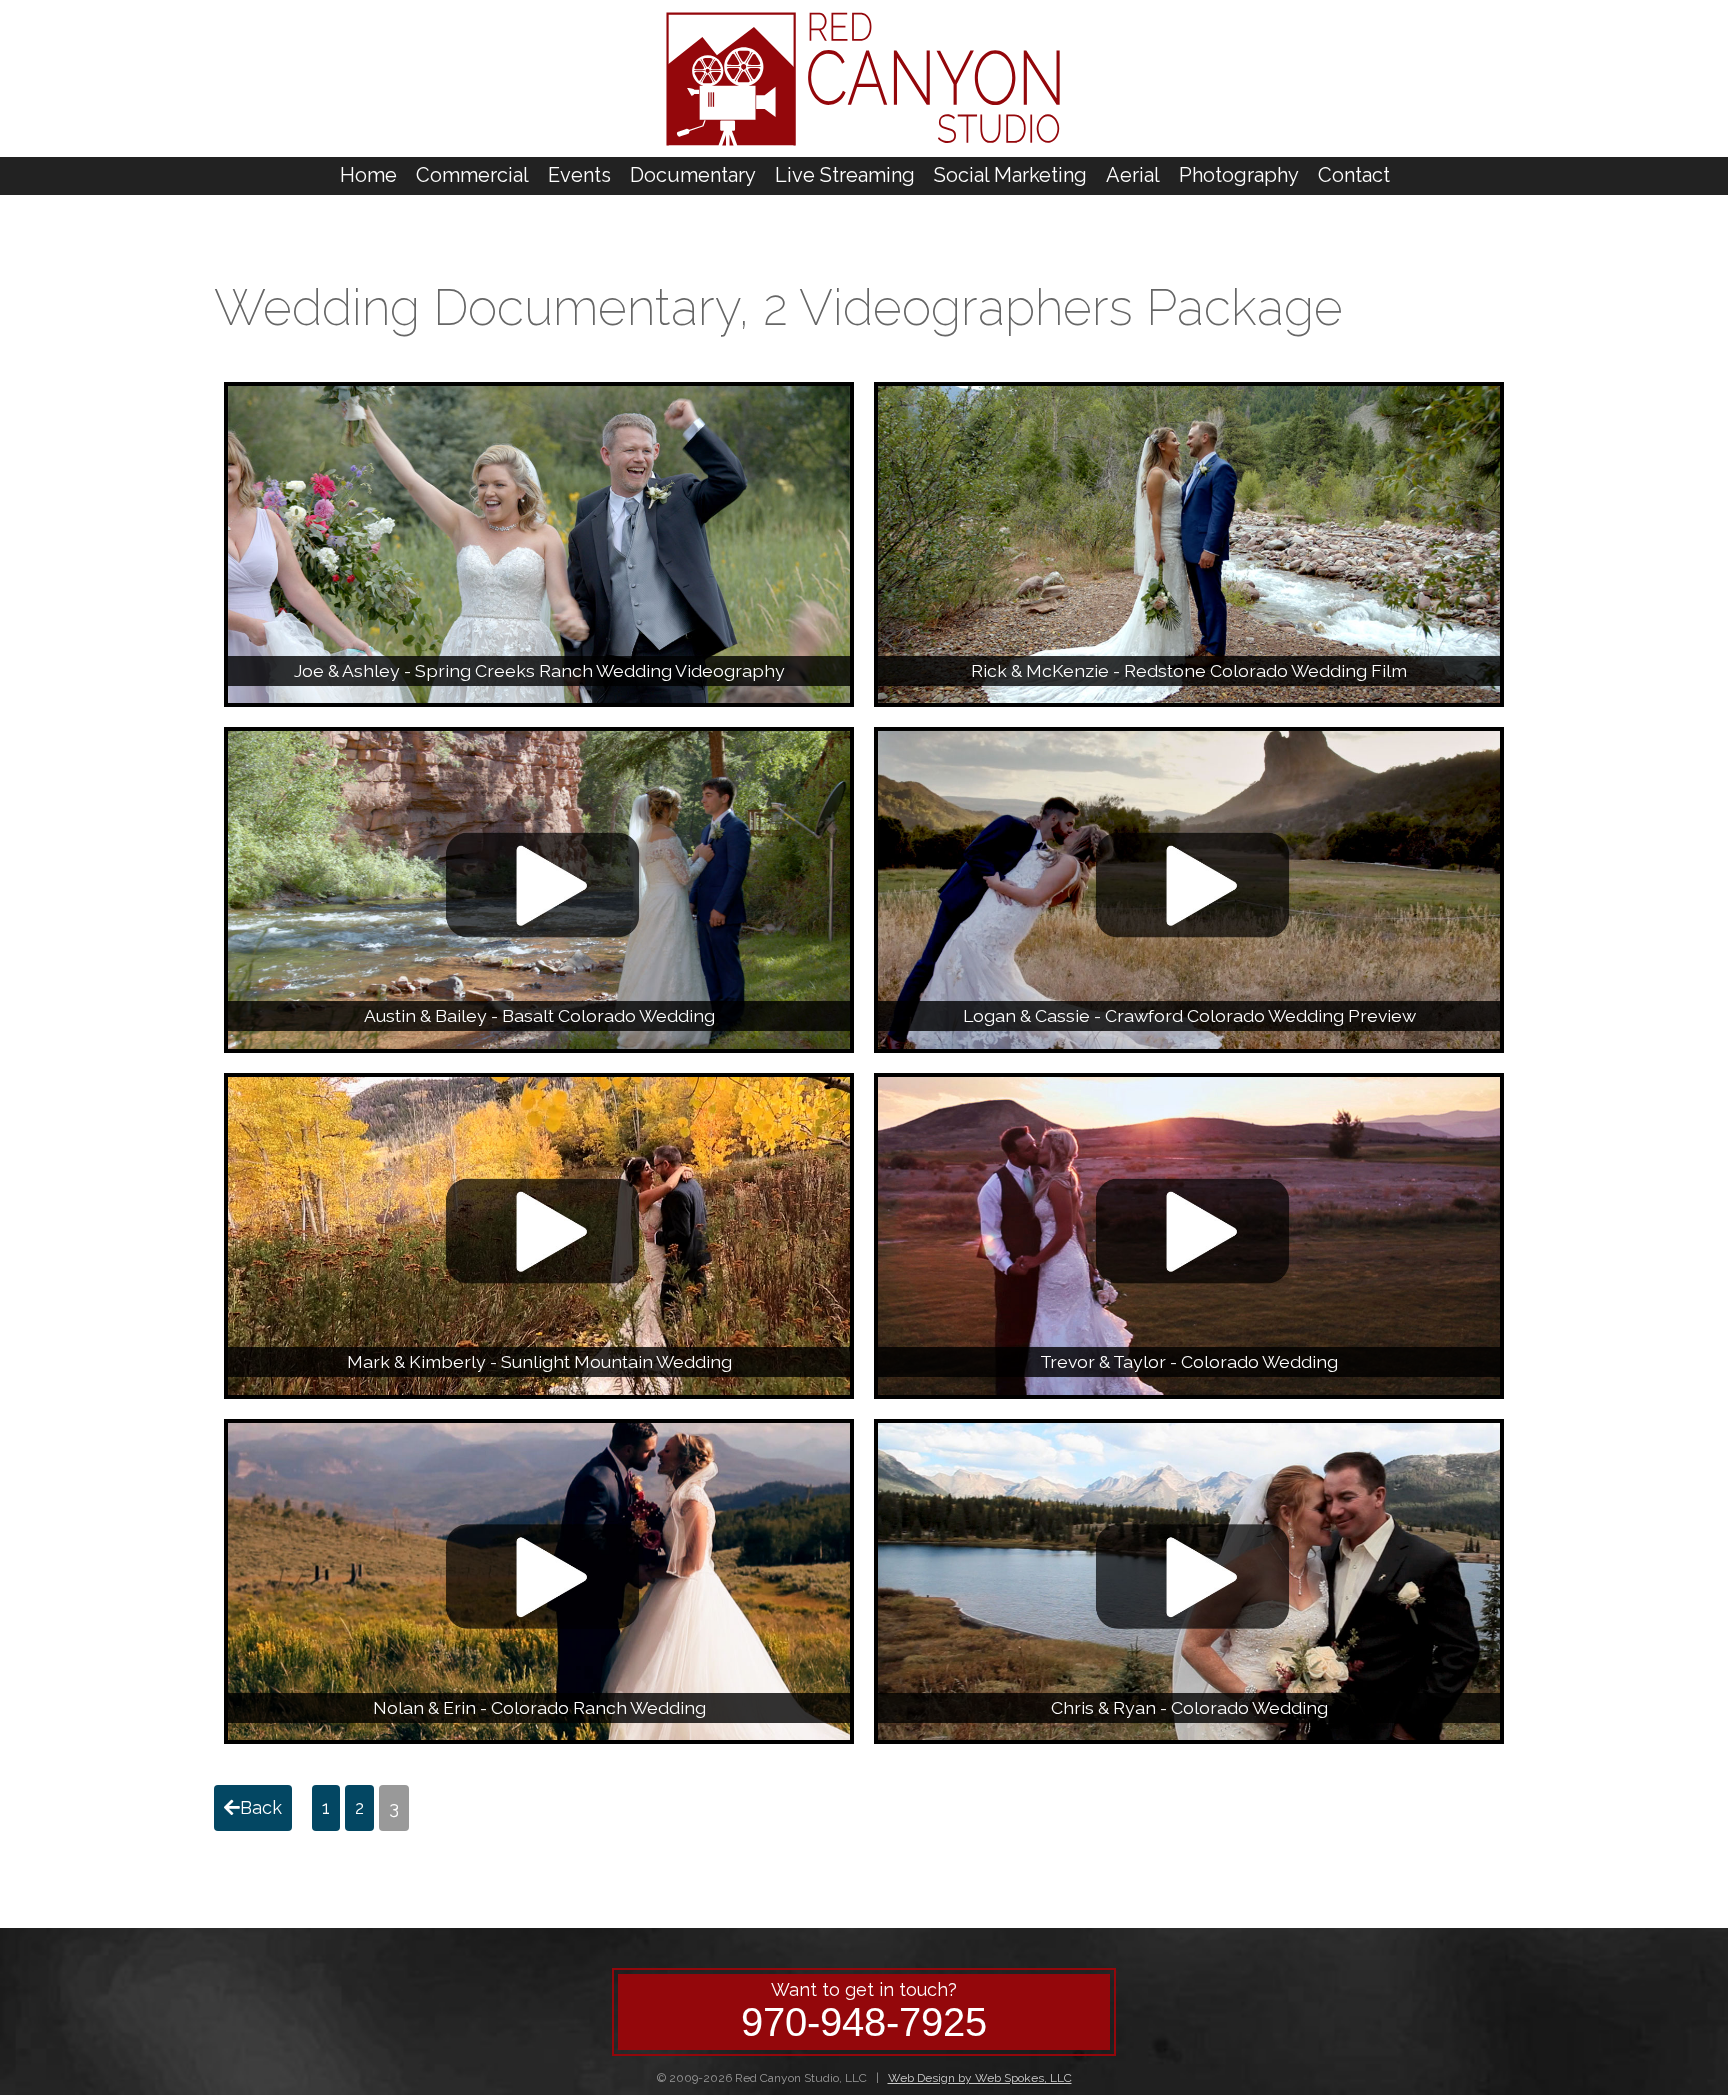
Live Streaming (845, 175)
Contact (1354, 175)
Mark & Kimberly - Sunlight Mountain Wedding (539, 1361)
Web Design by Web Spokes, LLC (980, 2078)
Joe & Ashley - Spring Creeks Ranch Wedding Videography (539, 670)
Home (368, 175)
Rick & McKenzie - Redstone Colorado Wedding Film (1189, 670)
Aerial (1133, 175)
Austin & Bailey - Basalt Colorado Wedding (539, 1015)
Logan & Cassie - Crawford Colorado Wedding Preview (1189, 1015)
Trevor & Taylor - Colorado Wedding (1189, 1361)
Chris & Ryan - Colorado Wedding (1189, 1707)
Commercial (472, 175)
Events (579, 175)
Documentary (693, 175)
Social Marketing (1010, 175)
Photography (1239, 175)
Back (261, 1807)
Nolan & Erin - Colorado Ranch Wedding (539, 1707)
